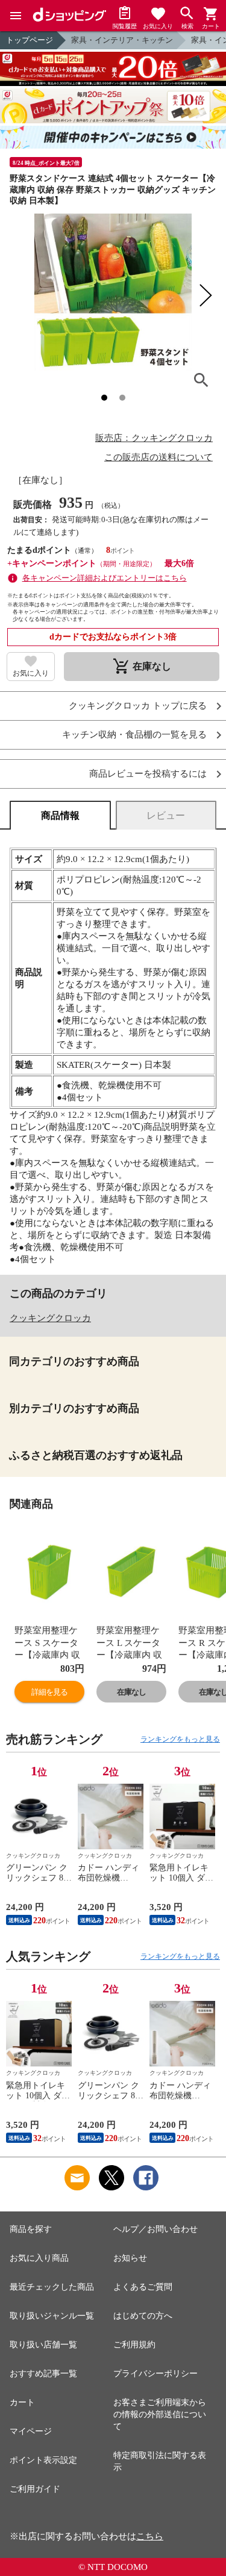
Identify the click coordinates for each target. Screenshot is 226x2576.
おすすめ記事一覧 (43, 2374)
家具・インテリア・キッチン (122, 40)
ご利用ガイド (35, 2489)
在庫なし (131, 1692)
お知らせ (130, 2258)
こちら (150, 2536)
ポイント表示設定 (43, 2460)
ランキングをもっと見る (180, 1739)
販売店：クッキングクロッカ (154, 438)
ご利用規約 (134, 2345)
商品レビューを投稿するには (148, 774)
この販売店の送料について (159, 457)
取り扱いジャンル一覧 (52, 2316)
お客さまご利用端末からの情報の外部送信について (160, 2414)
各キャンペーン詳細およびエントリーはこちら (105, 578)
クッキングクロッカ (50, 1318)
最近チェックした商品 (52, 2287)
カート (22, 2402)
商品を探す (31, 2229)
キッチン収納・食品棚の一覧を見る (134, 735)
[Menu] (16, 16)
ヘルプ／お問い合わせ (155, 2229)
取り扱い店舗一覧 (43, 2345)
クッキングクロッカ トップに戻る (138, 706)
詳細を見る (49, 1692)
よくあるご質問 (143, 2287)
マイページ (31, 2431)
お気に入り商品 (39, 2258)
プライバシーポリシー (155, 2374)
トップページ (30, 40)
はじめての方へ (143, 2316)
